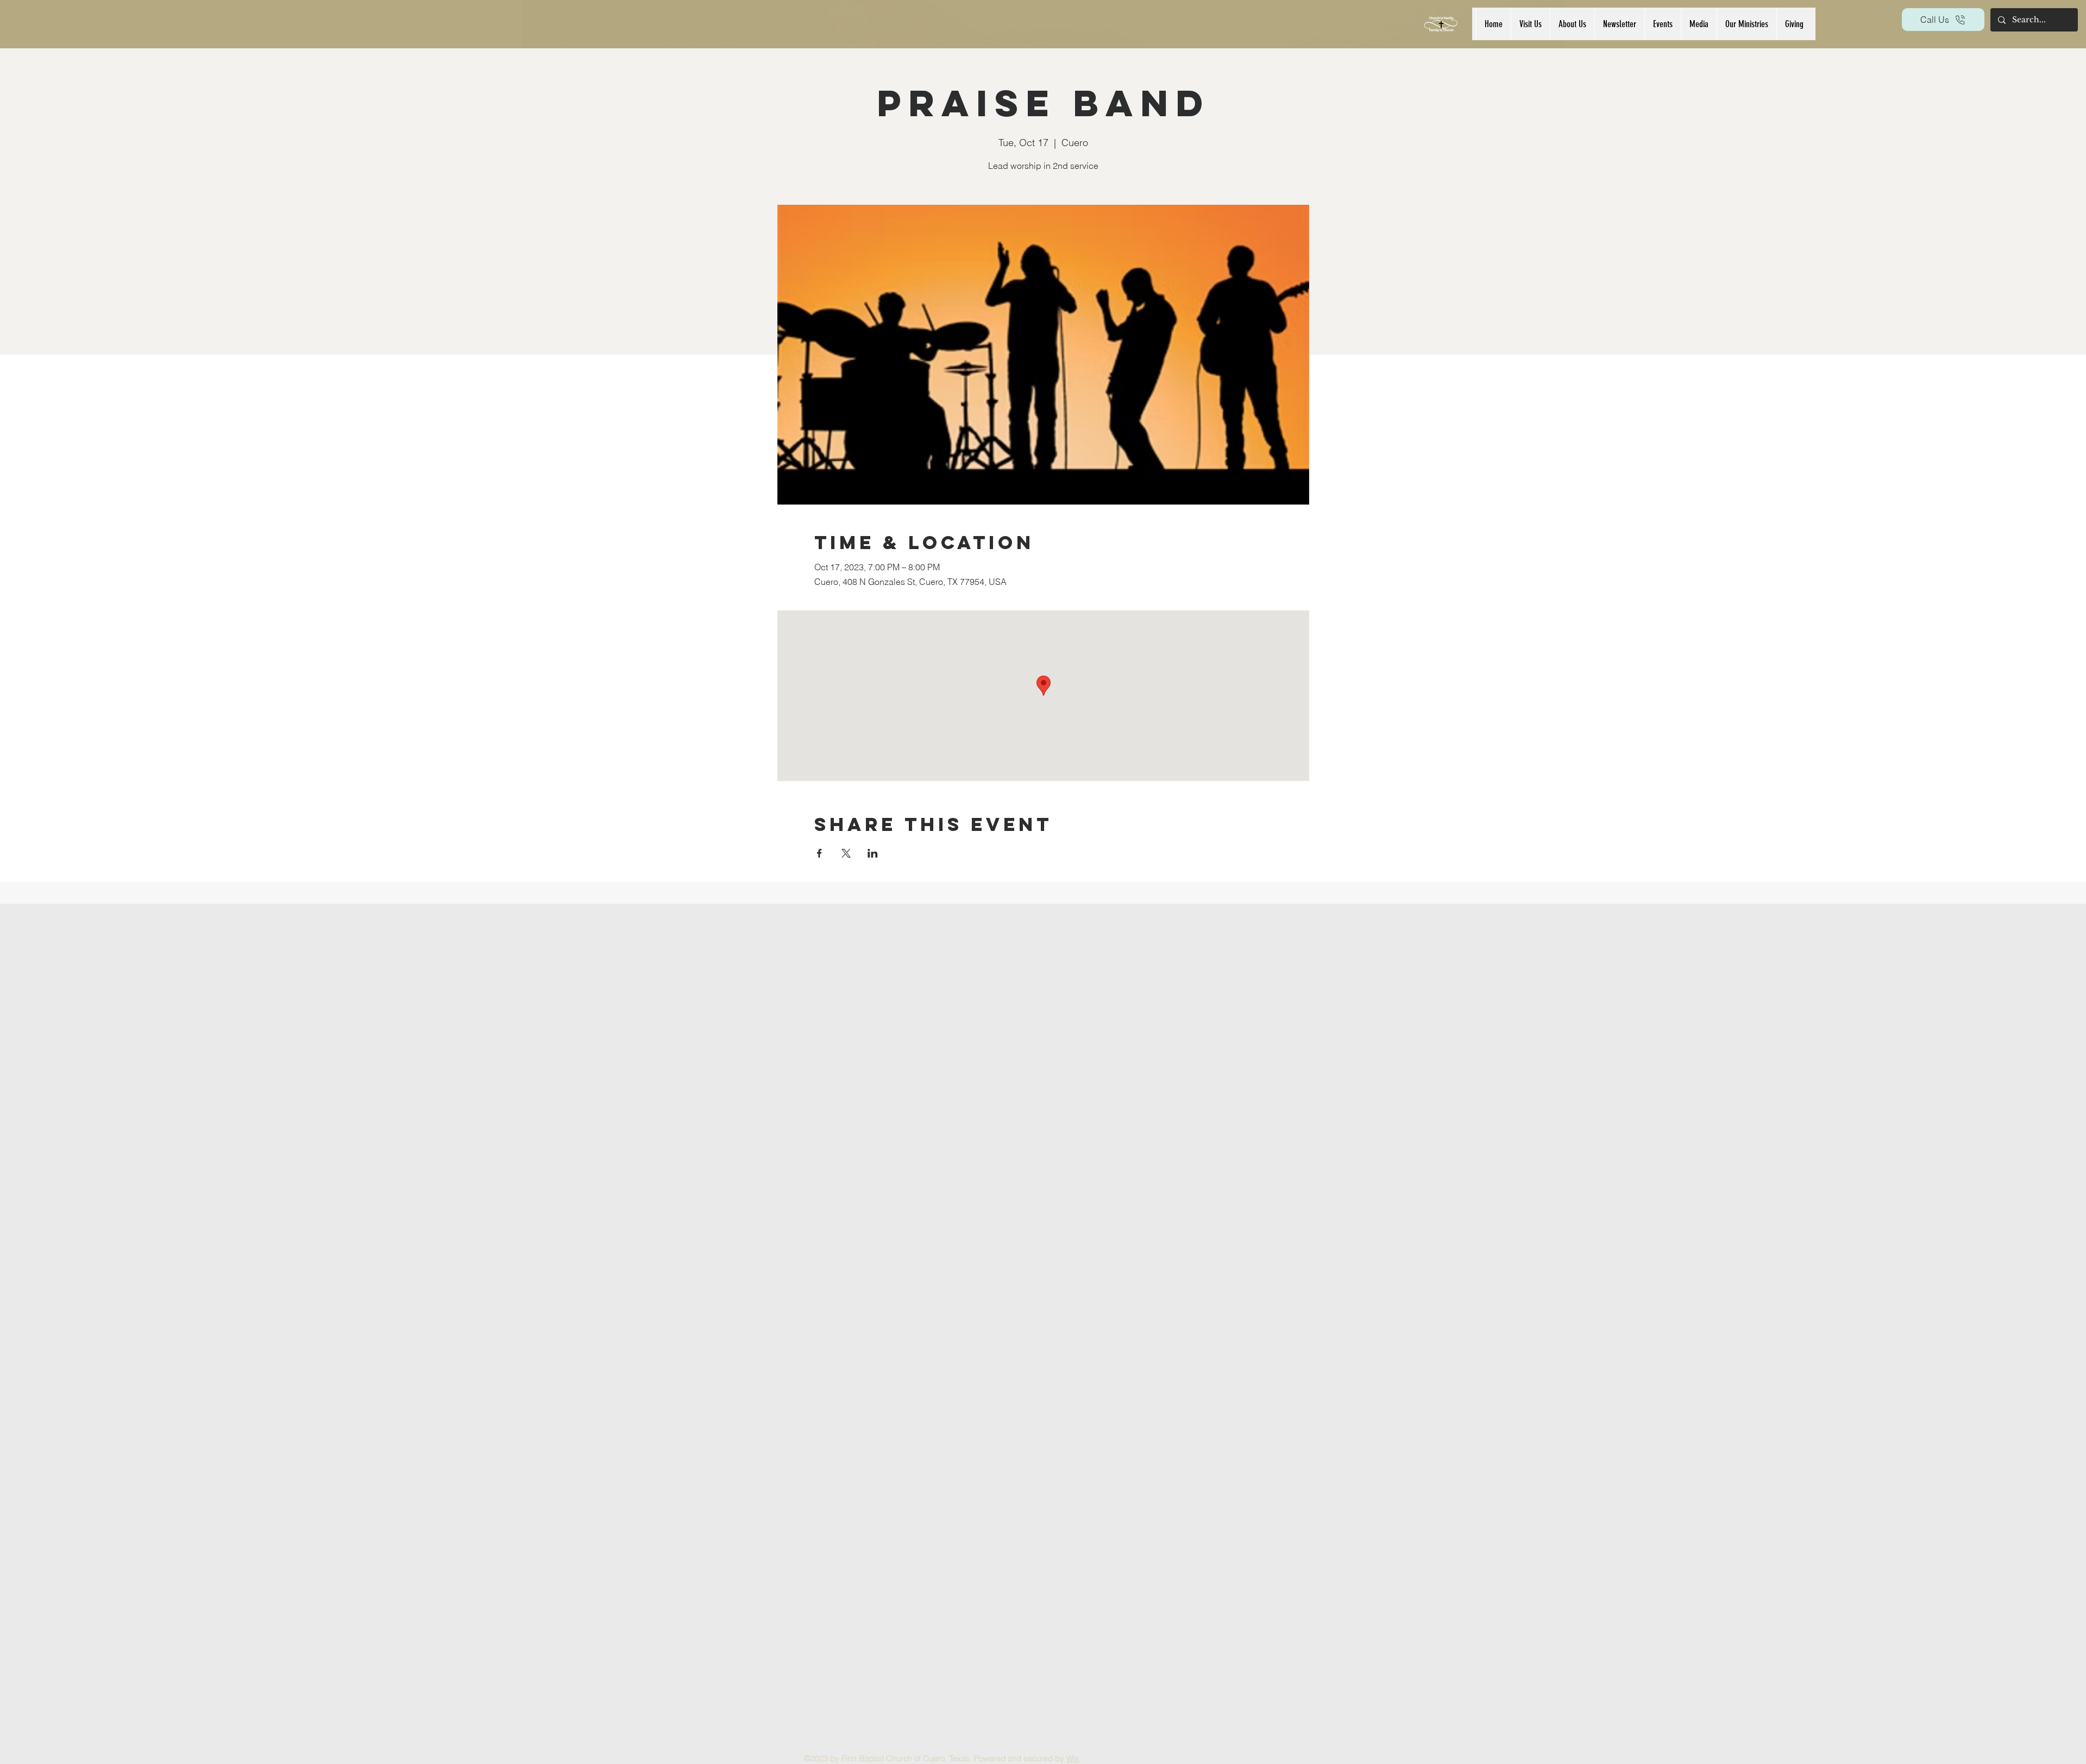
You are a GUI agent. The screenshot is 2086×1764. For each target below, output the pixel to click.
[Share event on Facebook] (819, 853)
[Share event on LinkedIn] (873, 853)
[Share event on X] (846, 853)
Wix (1073, 1758)
